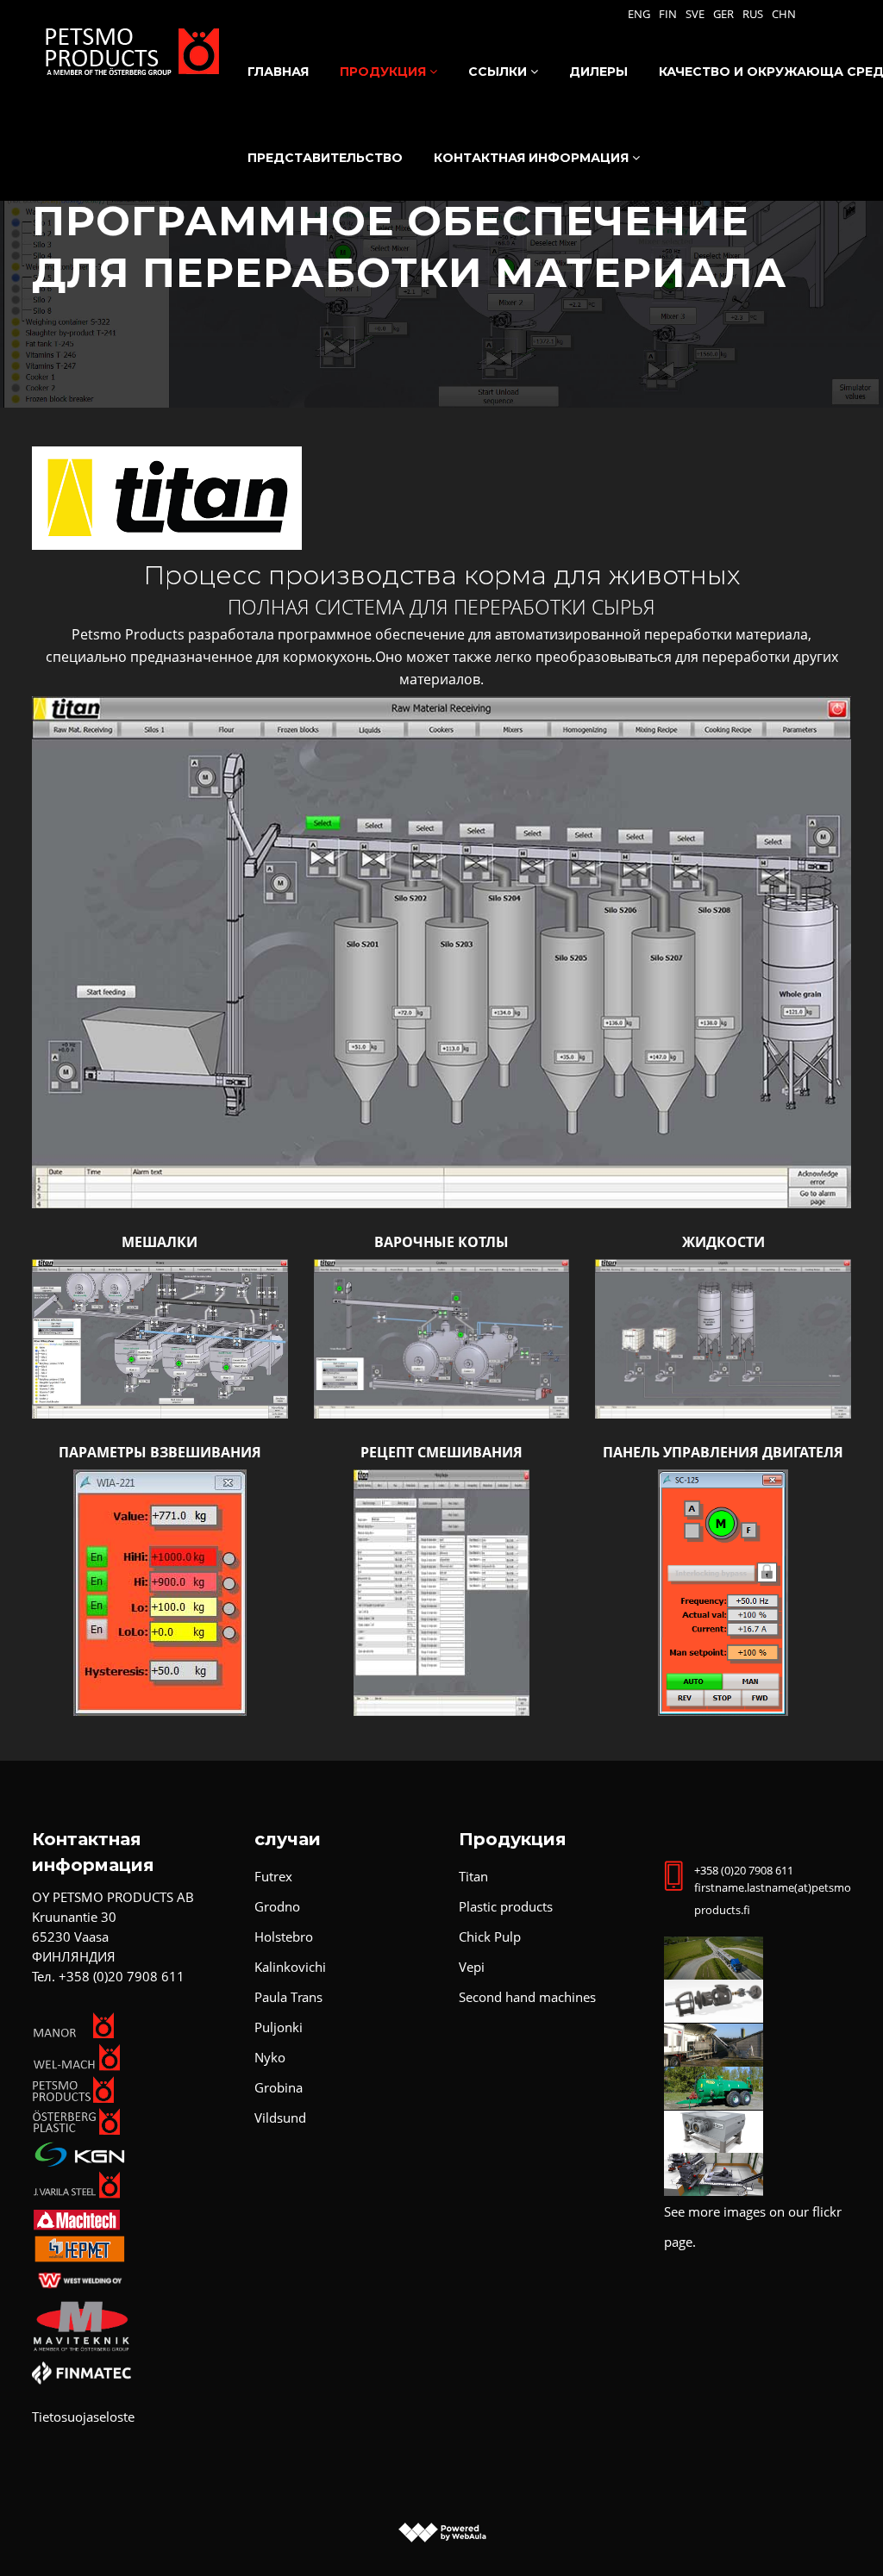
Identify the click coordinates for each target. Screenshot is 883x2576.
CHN (784, 14)
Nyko (270, 2057)
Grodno (277, 1906)
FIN (668, 14)
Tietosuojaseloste (83, 2417)
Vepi (472, 1967)
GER (723, 14)
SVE (695, 14)
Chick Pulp (490, 1937)
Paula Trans (288, 1997)
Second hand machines (527, 1997)
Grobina (279, 2087)
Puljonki (279, 2027)
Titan (473, 1876)
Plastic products (506, 1906)
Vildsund (280, 2118)
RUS (753, 14)
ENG (639, 14)
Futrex (273, 1876)
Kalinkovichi (290, 1967)
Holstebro (284, 1937)
